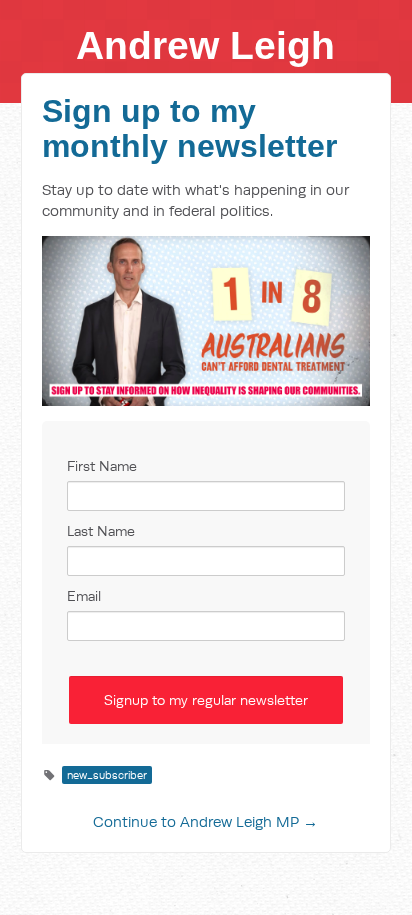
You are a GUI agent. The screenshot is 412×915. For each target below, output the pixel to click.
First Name (102, 466)
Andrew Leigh (205, 45)
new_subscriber (107, 775)
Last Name (101, 531)
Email (84, 596)
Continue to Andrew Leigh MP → (205, 821)
